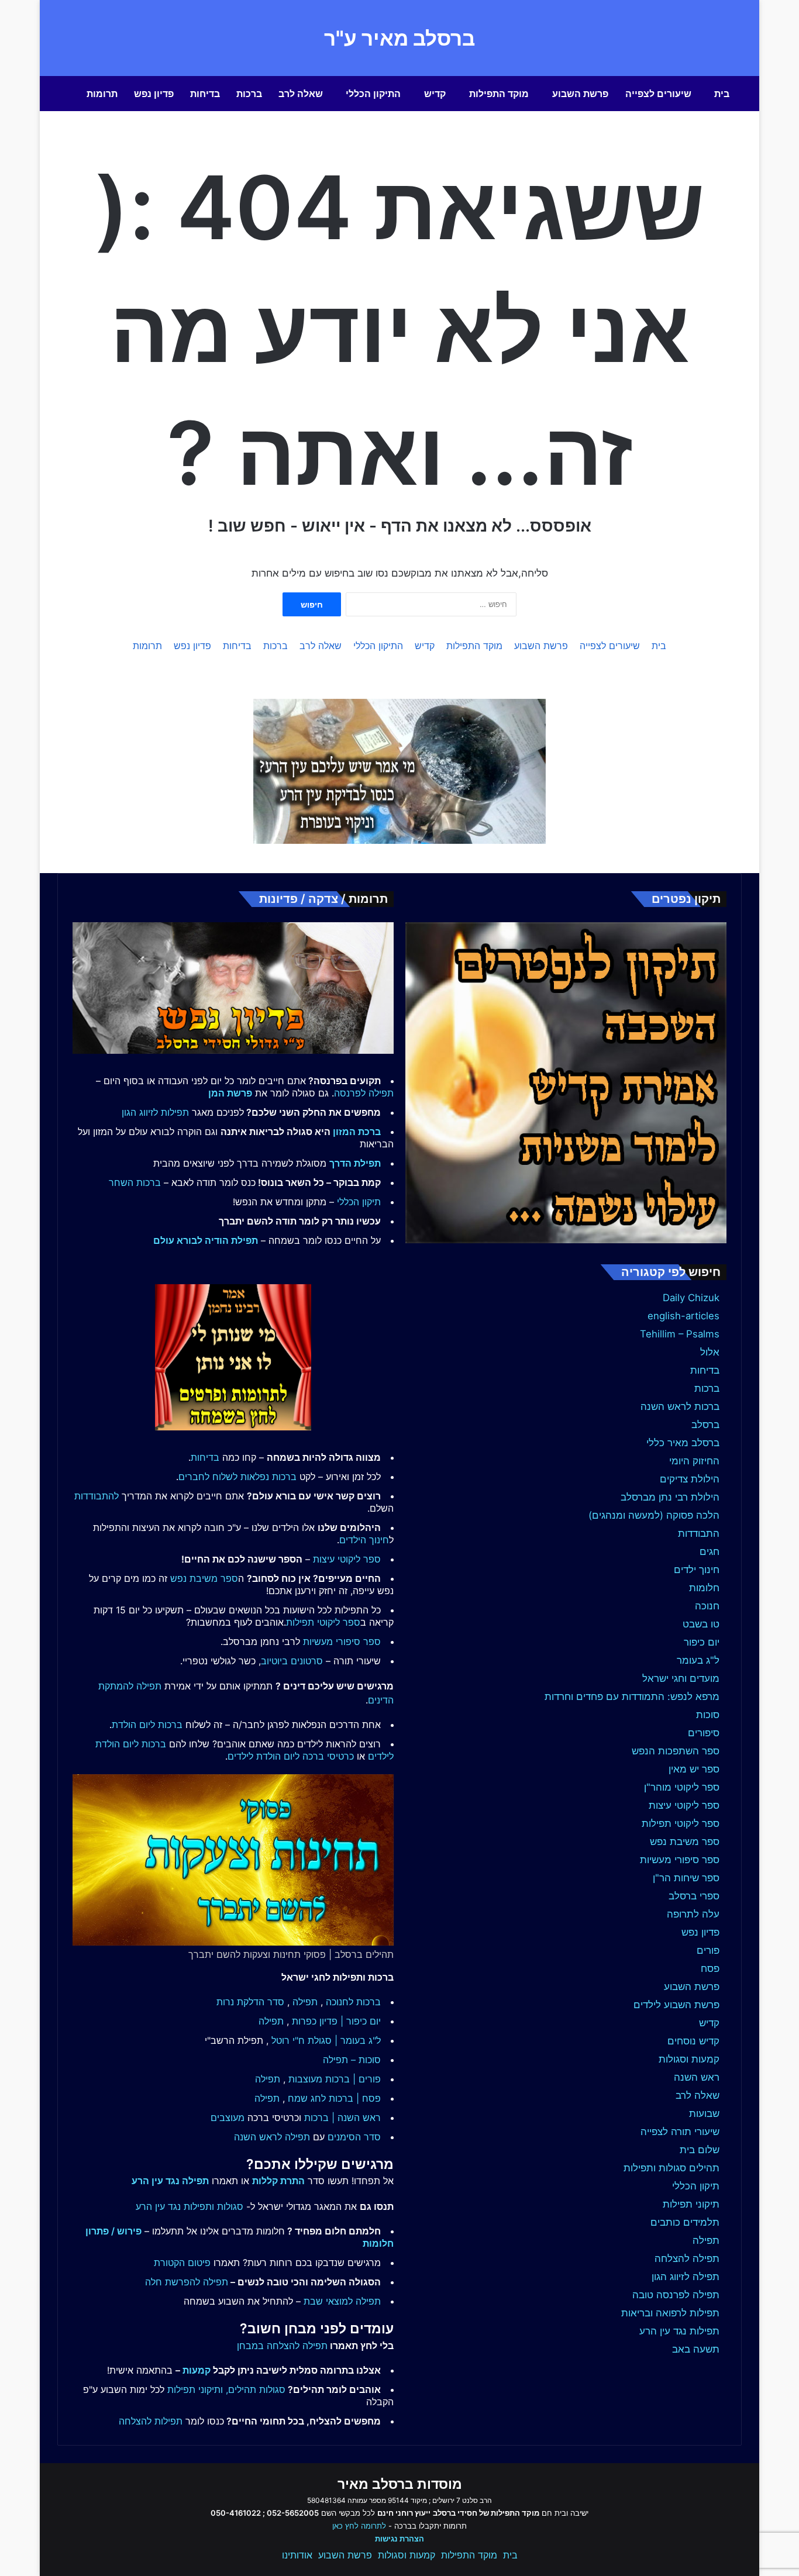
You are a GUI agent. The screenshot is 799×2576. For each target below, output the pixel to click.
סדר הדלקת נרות (250, 2002)
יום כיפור (702, 1642)
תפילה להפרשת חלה (187, 2282)
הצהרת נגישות (399, 2539)
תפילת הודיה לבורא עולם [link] (206, 1240)
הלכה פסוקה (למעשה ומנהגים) (654, 1515)
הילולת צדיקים (690, 1479)
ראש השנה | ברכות (342, 2118)
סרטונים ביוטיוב (292, 1661)
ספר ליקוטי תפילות (681, 1823)
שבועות (704, 2113)
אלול (710, 1352)
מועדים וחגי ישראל (681, 1678)
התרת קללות (278, 2181)
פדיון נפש (154, 94)
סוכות (708, 1715)
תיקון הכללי (696, 2186)
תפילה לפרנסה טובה (676, 2295)
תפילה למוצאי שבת (342, 2301)
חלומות (704, 1588)
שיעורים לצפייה (658, 94)
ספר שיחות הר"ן (686, 1878)
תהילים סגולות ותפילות (671, 2168)
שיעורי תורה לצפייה (680, 2132)
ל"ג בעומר (698, 1660)
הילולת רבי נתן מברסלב (670, 1497)
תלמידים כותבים (685, 2222)
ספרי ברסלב (694, 1896)
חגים (710, 1551)
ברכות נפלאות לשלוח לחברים (237, 1477)
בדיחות (205, 94)
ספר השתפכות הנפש (676, 1751)
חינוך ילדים (697, 1570)
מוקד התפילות (499, 94)
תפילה (706, 2240)
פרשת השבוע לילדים (676, 2005)
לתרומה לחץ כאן (359, 2526)
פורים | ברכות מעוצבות (335, 2079)
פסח (710, 1968)
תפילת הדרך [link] (355, 1163)
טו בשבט (701, 1624)
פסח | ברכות (355, 2098)
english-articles (683, 1316)
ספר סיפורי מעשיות (680, 1860)
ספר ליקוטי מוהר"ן (682, 1787)
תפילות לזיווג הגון (155, 1112)
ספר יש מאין (694, 1769)
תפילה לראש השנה (272, 2137)
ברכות (249, 94)
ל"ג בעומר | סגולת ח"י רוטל (326, 2040)
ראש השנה (697, 2077)
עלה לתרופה (693, 1914)
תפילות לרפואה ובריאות (670, 2313)
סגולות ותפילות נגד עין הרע (190, 2206)
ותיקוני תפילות (195, 2389)
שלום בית (700, 2150)
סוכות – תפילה (352, 2060)
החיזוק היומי (694, 1461)
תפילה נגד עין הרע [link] (170, 2181)
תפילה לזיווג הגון (686, 2277)
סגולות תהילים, (256, 2389)
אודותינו (297, 2555)
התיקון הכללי (373, 94)
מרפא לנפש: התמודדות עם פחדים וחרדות (632, 1696)
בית (722, 94)
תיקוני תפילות (691, 2204)
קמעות (197, 2370)
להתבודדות (97, 1496)
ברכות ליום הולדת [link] (147, 1725)
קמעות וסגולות (689, 2059)
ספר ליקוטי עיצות (684, 1805)
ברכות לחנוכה (353, 2002)
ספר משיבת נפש (685, 1842)
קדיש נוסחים (693, 2041)
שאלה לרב (301, 94)
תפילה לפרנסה (364, 1093)
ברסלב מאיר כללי (683, 1443)
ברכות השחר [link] (135, 1182)
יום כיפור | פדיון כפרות (336, 2021)
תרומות (102, 94)
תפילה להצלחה (687, 2258)
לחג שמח (307, 2098)
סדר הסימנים (354, 2137)
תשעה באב (696, 2349)
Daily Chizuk (691, 1298)
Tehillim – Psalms (680, 1334)
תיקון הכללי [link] (359, 1202)
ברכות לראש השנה (680, 1406)
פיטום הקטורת (182, 2263)
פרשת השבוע (580, 94)
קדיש (435, 94)
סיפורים (704, 1733)
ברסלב (705, 1425)
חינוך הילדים (364, 1540)
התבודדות (699, 1533)
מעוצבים (228, 2118)
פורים (708, 1950)
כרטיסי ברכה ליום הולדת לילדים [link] (291, 1756)
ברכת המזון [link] (357, 1132)
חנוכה (707, 1606)
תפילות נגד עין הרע (679, 2331)
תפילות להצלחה (151, 2421)
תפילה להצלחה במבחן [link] (282, 2346)
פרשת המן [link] (230, 1093)
